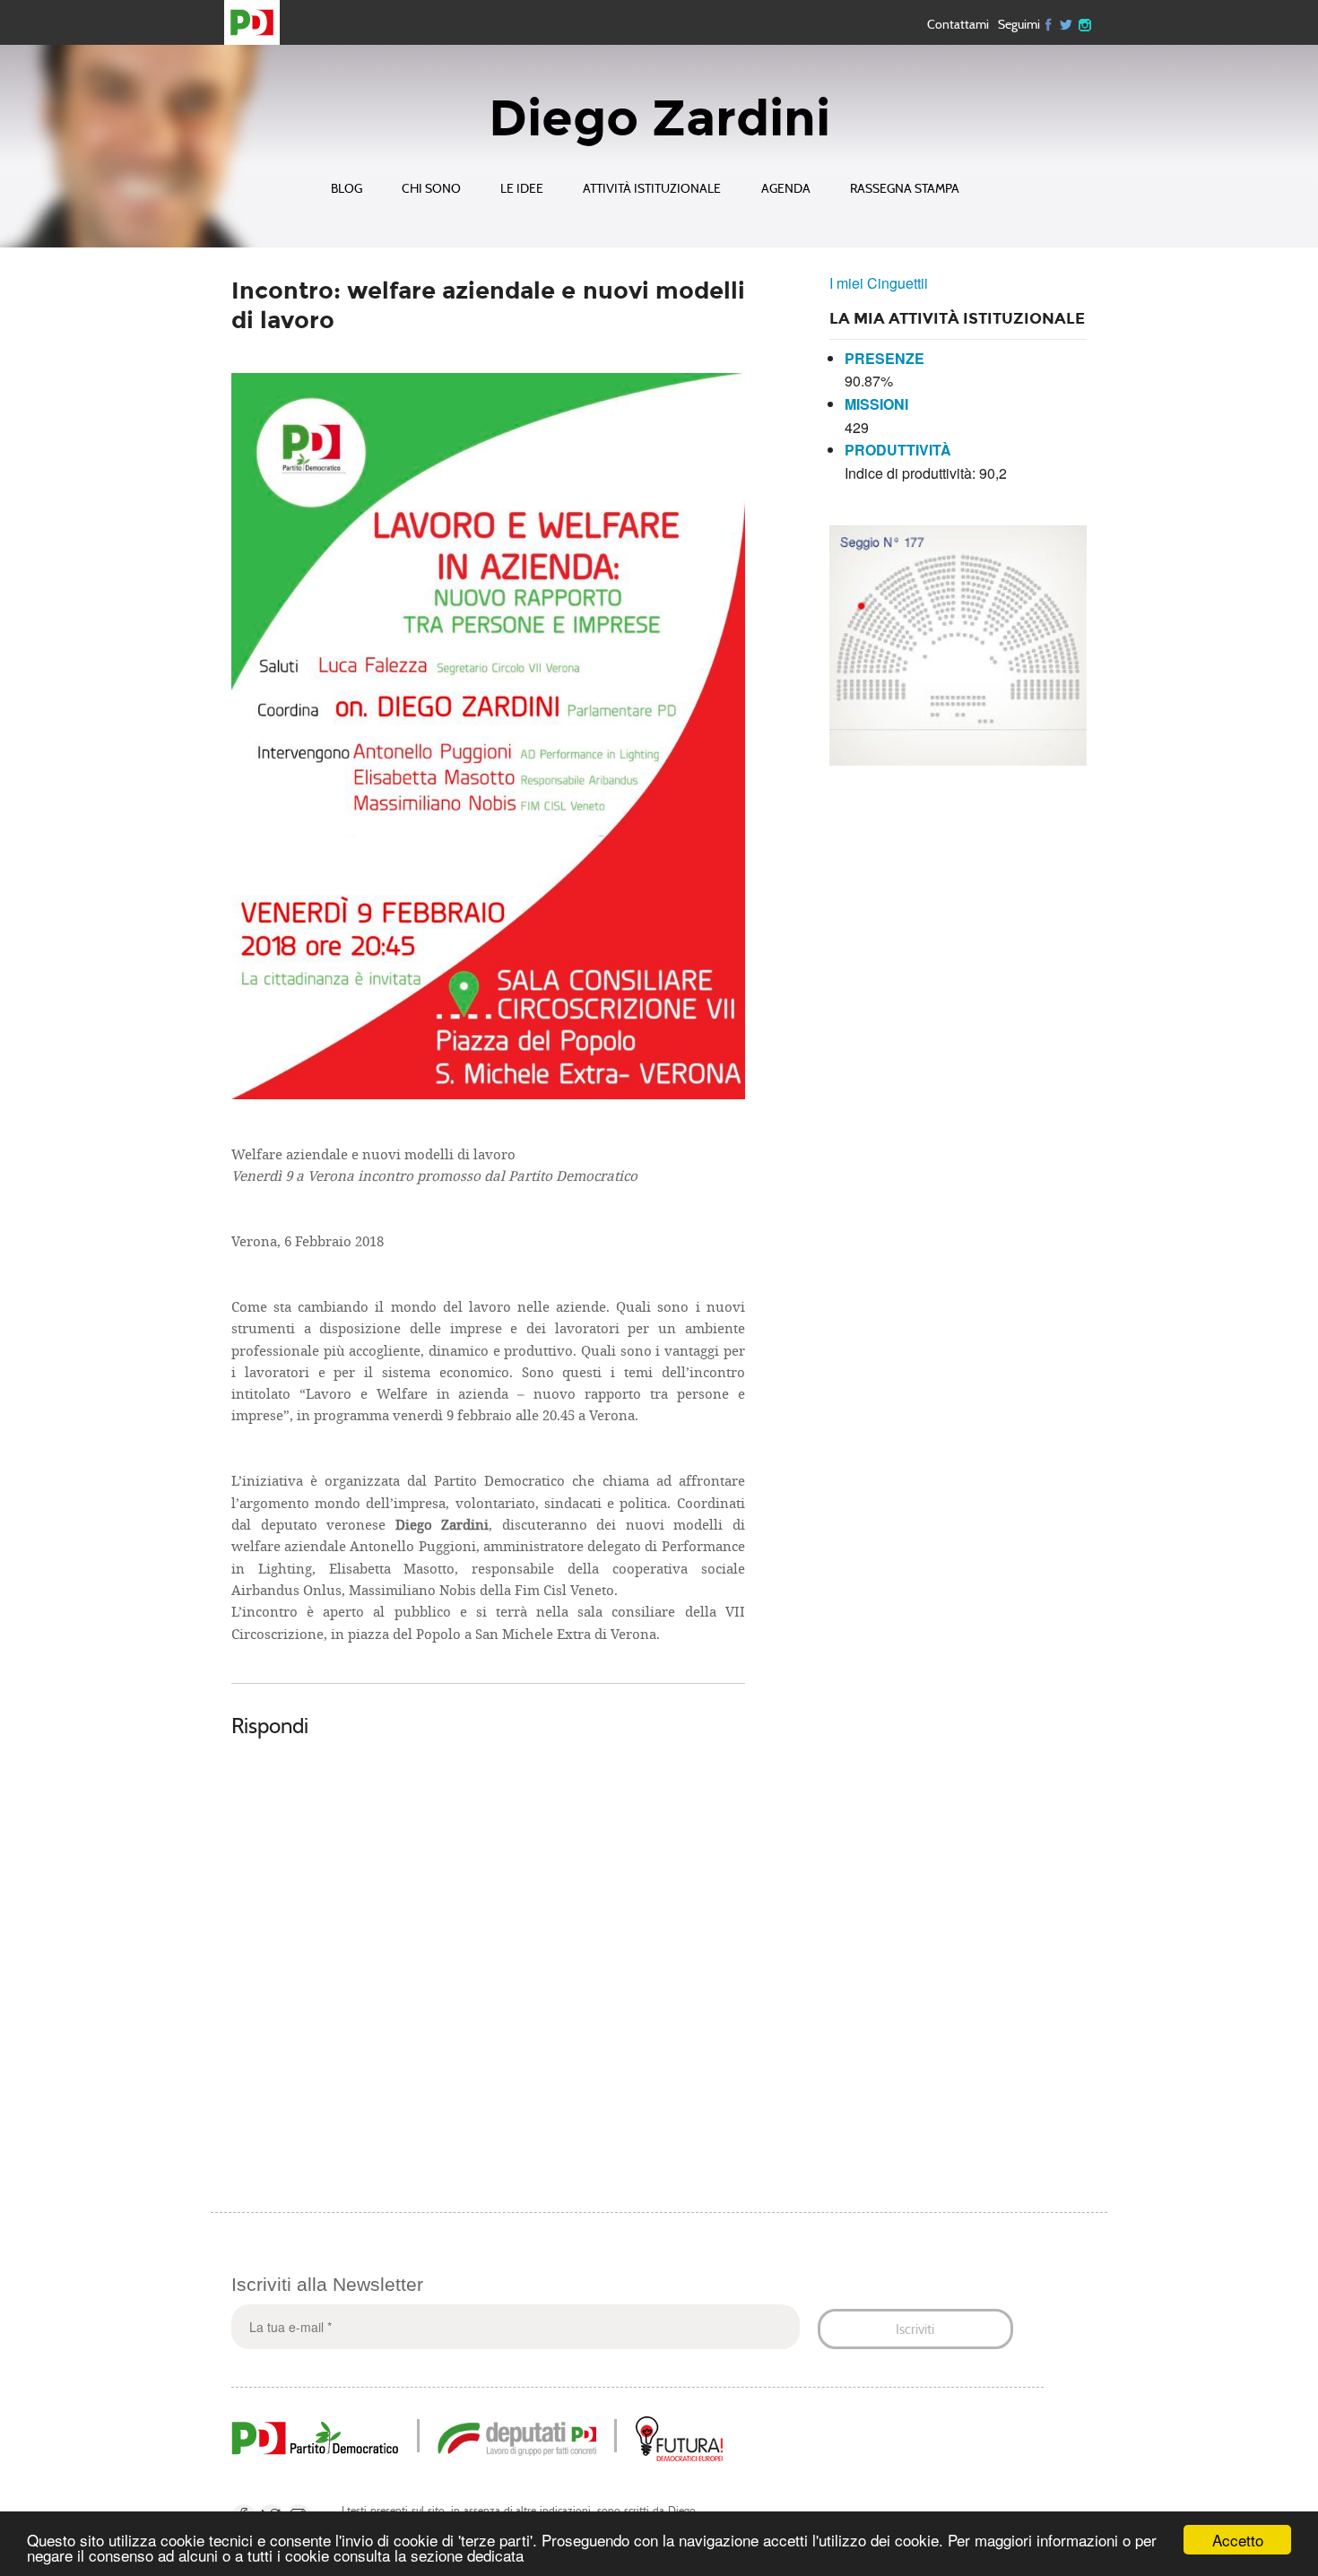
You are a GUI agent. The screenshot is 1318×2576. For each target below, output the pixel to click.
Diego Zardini (659, 118)
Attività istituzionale (652, 188)
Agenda (786, 188)
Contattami (958, 24)
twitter (1067, 23)
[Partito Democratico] (315, 2437)
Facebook (1049, 23)
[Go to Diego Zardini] (260, 22)
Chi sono (431, 188)
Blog (347, 188)
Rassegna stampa (905, 188)
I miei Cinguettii (879, 283)
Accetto (1238, 2540)
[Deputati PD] (517, 2437)
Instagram (1085, 23)
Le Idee (522, 188)
